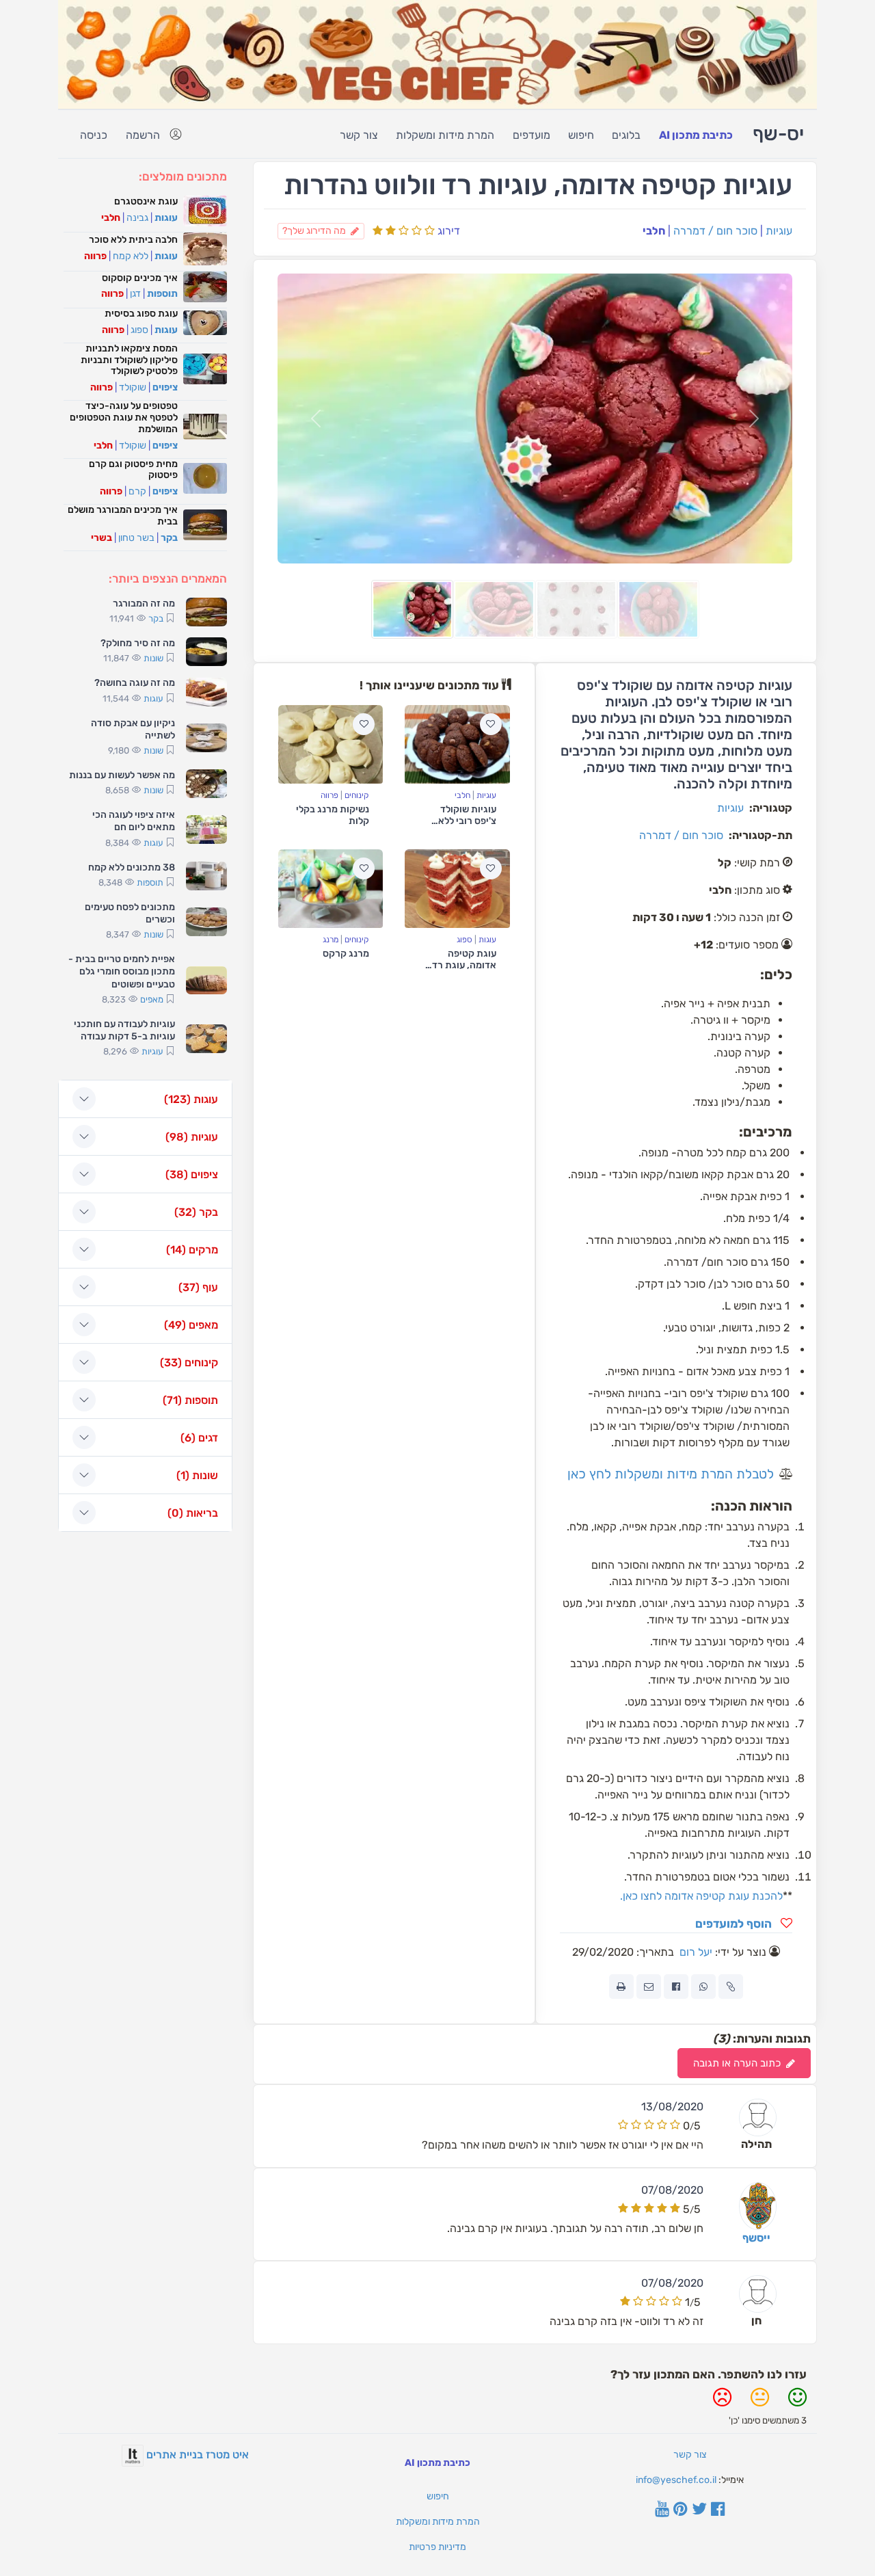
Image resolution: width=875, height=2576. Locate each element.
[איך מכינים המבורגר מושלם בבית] (205, 525)
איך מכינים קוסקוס (140, 278)
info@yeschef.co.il (676, 2480)
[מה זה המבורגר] (206, 612)
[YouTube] (662, 2510)
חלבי (462, 795)
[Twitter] (699, 2510)
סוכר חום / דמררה (715, 231)
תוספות (162, 294)
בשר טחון (136, 538)
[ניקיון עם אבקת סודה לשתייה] (206, 738)
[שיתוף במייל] (649, 1987)
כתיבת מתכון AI (696, 135)
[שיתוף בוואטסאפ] (703, 1987)
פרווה (329, 795)
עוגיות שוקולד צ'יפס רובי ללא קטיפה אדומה (467, 821)
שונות (153, 658)
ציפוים (165, 387)
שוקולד (133, 387)
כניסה (94, 135)
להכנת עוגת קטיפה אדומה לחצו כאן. (701, 1896)
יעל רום (696, 1952)
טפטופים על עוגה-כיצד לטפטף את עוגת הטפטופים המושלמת (124, 417)
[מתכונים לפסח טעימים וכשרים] (206, 922)
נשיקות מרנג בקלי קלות (333, 815)
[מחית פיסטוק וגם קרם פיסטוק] (205, 478)
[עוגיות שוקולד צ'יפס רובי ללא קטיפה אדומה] (457, 744)
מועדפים (531, 135)
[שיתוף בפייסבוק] (676, 1987)
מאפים (152, 999)
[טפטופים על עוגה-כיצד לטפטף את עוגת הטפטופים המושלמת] (205, 427)
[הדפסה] (621, 1987)
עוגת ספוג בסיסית (141, 314)
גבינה (137, 218)
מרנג (331, 940)
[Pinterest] (681, 2510)
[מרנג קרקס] (331, 889)
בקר (169, 538)
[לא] (722, 2403)
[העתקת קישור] (731, 1987)
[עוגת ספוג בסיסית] (205, 323)
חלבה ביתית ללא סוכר (133, 240)
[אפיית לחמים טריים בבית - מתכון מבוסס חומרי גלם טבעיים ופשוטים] (206, 981)
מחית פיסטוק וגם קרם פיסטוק (133, 470)
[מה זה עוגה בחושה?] (206, 692)
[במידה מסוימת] (760, 2403)
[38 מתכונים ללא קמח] (206, 876)
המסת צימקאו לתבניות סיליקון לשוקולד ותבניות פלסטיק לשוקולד (129, 360)
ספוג (465, 940)
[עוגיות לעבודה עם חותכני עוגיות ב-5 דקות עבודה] (206, 1039)
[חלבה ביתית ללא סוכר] (205, 249)
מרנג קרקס (346, 954)
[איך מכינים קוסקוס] (205, 287)
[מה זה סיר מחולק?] (206, 652)
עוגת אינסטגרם (146, 201)
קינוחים (357, 795)
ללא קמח (131, 256)
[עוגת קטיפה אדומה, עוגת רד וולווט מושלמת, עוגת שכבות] (457, 889)
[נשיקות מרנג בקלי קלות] (331, 744)
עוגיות (779, 231)
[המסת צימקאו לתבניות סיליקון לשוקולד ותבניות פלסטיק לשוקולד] (205, 369)
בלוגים (626, 135)
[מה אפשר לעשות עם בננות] (206, 784)
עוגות (487, 940)
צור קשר (359, 135)
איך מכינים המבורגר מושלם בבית (123, 516)
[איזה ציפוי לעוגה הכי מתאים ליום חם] (206, 829)
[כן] (797, 2403)
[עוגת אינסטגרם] (205, 211)
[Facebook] (718, 2510)
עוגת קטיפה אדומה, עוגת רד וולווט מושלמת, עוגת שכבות (464, 971)
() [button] (191, 1099)
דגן (135, 294)
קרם (137, 491)
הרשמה (143, 135)
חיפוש (581, 135)
